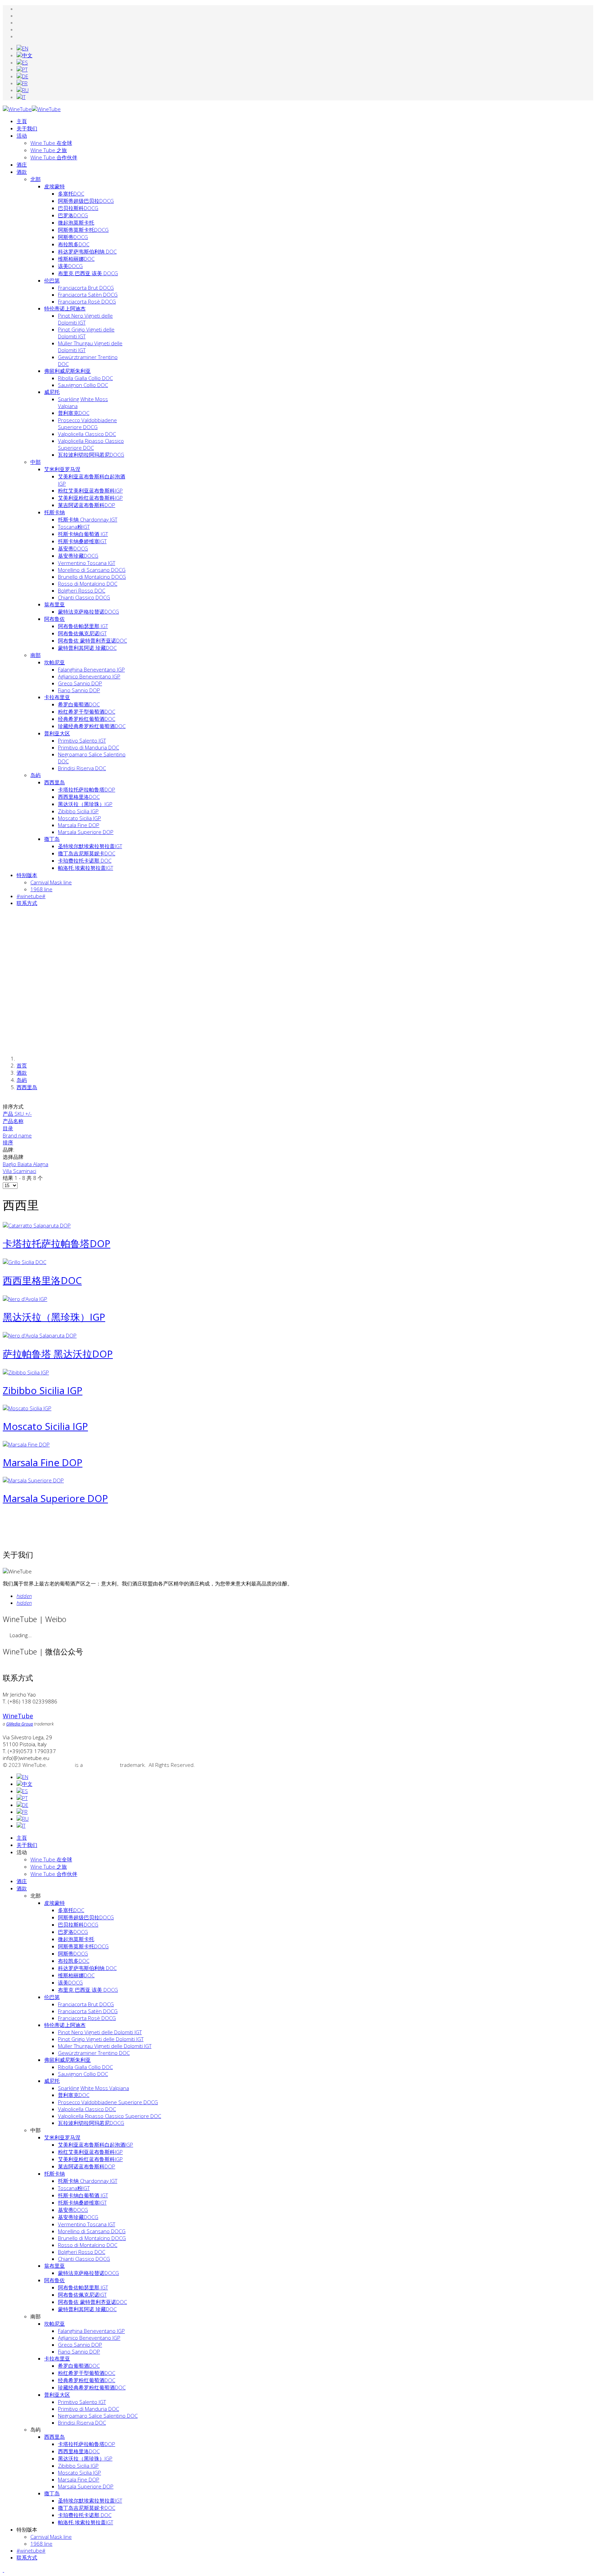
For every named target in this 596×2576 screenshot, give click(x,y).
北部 (36, 179)
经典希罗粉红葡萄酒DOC (87, 719)
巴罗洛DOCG (73, 215)
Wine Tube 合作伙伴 (54, 157)
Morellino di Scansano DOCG (92, 570)
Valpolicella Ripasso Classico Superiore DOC (91, 444)
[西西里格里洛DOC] (24, 1262)
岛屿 (36, 775)
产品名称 (13, 1121)
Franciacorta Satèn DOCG (88, 295)
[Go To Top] (3, 2570)
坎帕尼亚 (54, 662)
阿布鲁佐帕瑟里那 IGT (83, 626)
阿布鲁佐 (54, 619)
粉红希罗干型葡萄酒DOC (87, 712)
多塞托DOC (71, 193)
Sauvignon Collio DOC (83, 385)
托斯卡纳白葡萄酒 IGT (83, 534)
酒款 (22, 172)
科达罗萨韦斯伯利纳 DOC (87, 251)
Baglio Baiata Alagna (26, 1164)
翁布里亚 (54, 604)
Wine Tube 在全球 (51, 143)
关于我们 (27, 128)
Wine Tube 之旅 (49, 150)
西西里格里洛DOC (79, 797)
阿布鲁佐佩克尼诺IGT (82, 633)
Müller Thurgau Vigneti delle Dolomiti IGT (105, 2046)
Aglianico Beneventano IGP (89, 676)
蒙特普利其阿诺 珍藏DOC (87, 648)
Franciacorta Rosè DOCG (87, 301)
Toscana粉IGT (74, 527)
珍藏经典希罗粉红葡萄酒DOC (92, 726)
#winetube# (31, 2550)
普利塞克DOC (74, 413)
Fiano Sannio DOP (79, 690)
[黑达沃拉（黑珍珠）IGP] (25, 1299)
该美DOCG (70, 266)
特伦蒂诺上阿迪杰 (65, 308)
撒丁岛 (52, 839)
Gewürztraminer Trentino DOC (94, 2053)
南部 (36, 655)
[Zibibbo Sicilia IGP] (26, 1372)
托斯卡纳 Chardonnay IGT (88, 519)
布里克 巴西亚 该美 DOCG (88, 273)
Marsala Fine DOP (79, 825)
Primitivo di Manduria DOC (88, 747)
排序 (8, 1142)
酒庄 (22, 165)
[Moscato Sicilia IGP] (27, 1408)
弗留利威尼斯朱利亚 (67, 371)
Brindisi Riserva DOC (82, 768)
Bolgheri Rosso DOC (82, 590)
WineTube (62, 1765)
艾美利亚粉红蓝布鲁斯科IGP (90, 498)
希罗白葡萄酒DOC (79, 704)
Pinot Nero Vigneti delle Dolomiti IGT (85, 319)
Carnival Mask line (51, 2537)
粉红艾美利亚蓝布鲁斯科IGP (90, 490)
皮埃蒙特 (54, 186)
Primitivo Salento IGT (82, 740)
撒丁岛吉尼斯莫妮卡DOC (87, 853)
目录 (8, 1128)
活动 (22, 136)
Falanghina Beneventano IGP (91, 669)
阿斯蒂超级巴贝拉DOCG (86, 201)
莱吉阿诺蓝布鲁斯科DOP (87, 505)
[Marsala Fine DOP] (26, 1444)
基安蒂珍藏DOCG (78, 556)
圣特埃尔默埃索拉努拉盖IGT (90, 846)
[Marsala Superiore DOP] (33, 1480)
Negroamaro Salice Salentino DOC (98, 2416)
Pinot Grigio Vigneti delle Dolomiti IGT (101, 2039)
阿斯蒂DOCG (73, 237)
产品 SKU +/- (17, 1114)
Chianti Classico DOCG (84, 597)
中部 (36, 462)
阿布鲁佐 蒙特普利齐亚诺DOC (92, 640)
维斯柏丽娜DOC (76, 259)
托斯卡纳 (54, 512)
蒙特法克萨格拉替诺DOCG (88, 611)
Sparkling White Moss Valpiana (93, 2088)
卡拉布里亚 (57, 697)
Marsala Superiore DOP (86, 832)
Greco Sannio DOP (80, 683)
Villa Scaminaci (19, 1171)
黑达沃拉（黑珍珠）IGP (85, 804)
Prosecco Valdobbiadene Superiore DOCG (87, 424)
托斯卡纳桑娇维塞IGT (82, 541)
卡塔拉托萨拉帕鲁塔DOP (87, 789)
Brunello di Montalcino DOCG (92, 577)
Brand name (17, 1135)
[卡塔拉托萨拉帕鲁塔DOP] (37, 1225)
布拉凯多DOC (74, 244)
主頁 (22, 121)
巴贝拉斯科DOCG (78, 208)
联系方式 (27, 2557)
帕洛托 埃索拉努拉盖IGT (86, 868)
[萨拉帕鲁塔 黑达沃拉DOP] (40, 1335)
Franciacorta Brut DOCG (86, 288)
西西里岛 (54, 782)
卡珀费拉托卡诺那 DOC (85, 861)
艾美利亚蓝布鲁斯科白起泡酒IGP (96, 2145)
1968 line (41, 2544)
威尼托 (52, 392)
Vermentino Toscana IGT (87, 563)
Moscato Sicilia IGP (80, 818)
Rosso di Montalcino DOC (88, 584)
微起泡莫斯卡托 (76, 222)
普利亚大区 (57, 733)
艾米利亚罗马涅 (62, 469)
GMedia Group (101, 1765)
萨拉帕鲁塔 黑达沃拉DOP (58, 1354)
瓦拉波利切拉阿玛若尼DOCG (91, 455)
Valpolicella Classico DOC (87, 434)
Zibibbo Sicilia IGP (78, 811)
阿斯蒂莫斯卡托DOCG (83, 230)
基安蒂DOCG (73, 548)
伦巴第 (52, 280)
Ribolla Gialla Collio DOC (85, 378)
